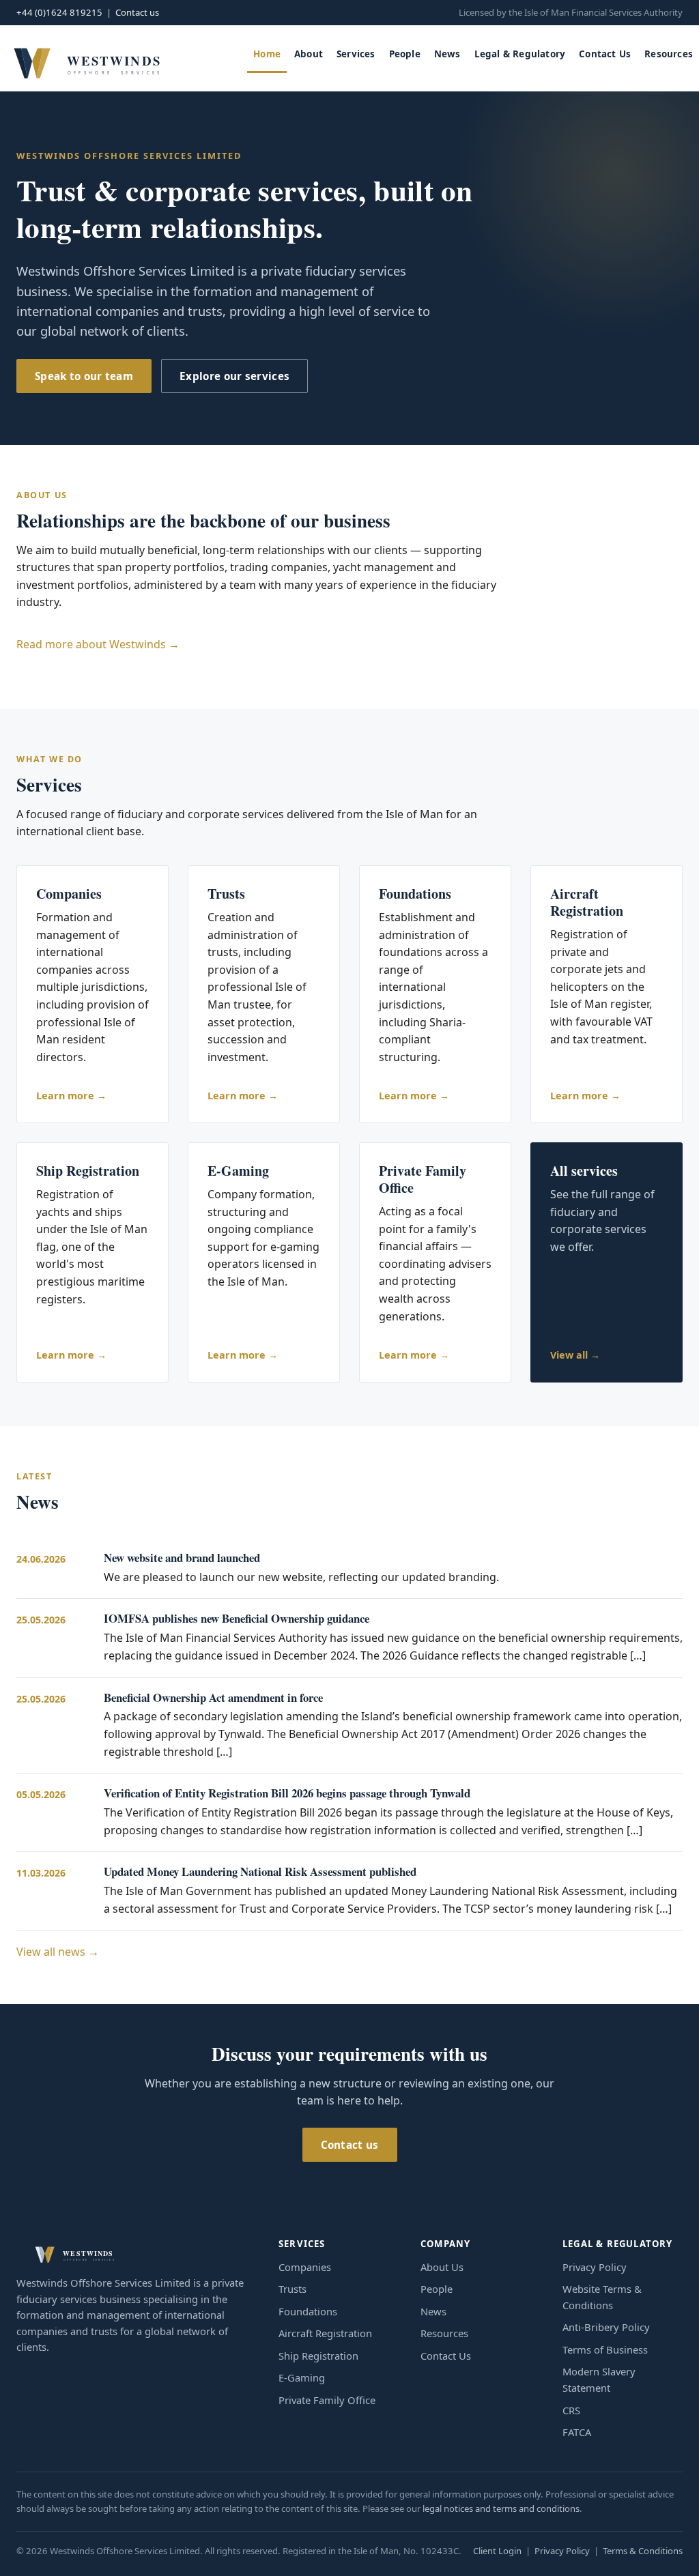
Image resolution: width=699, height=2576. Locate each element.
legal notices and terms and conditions (501, 2508)
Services (356, 54)
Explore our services (234, 376)
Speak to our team (84, 376)
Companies (305, 2267)
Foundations (308, 2311)
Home (267, 54)
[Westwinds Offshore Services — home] (86, 58)
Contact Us (605, 54)
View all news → (58, 1952)
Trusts (293, 2289)
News (447, 54)
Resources (669, 54)
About (309, 54)
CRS (571, 2410)
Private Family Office (327, 2400)
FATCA (577, 2432)
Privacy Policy (595, 2267)
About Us (442, 2267)
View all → (575, 1355)
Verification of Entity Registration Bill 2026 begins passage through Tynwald (287, 1793)
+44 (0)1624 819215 (59, 12)
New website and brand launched (182, 1558)
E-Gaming (302, 2377)
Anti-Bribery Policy (606, 2327)
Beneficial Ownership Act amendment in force (213, 1697)
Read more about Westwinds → (98, 644)
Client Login (497, 2551)
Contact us (137, 12)
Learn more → (71, 1096)
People (405, 54)
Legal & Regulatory (520, 54)
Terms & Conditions (643, 2551)
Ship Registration (318, 2356)
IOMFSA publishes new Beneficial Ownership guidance (237, 1618)
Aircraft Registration (325, 2333)
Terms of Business (605, 2349)
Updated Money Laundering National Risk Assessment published (260, 1871)
